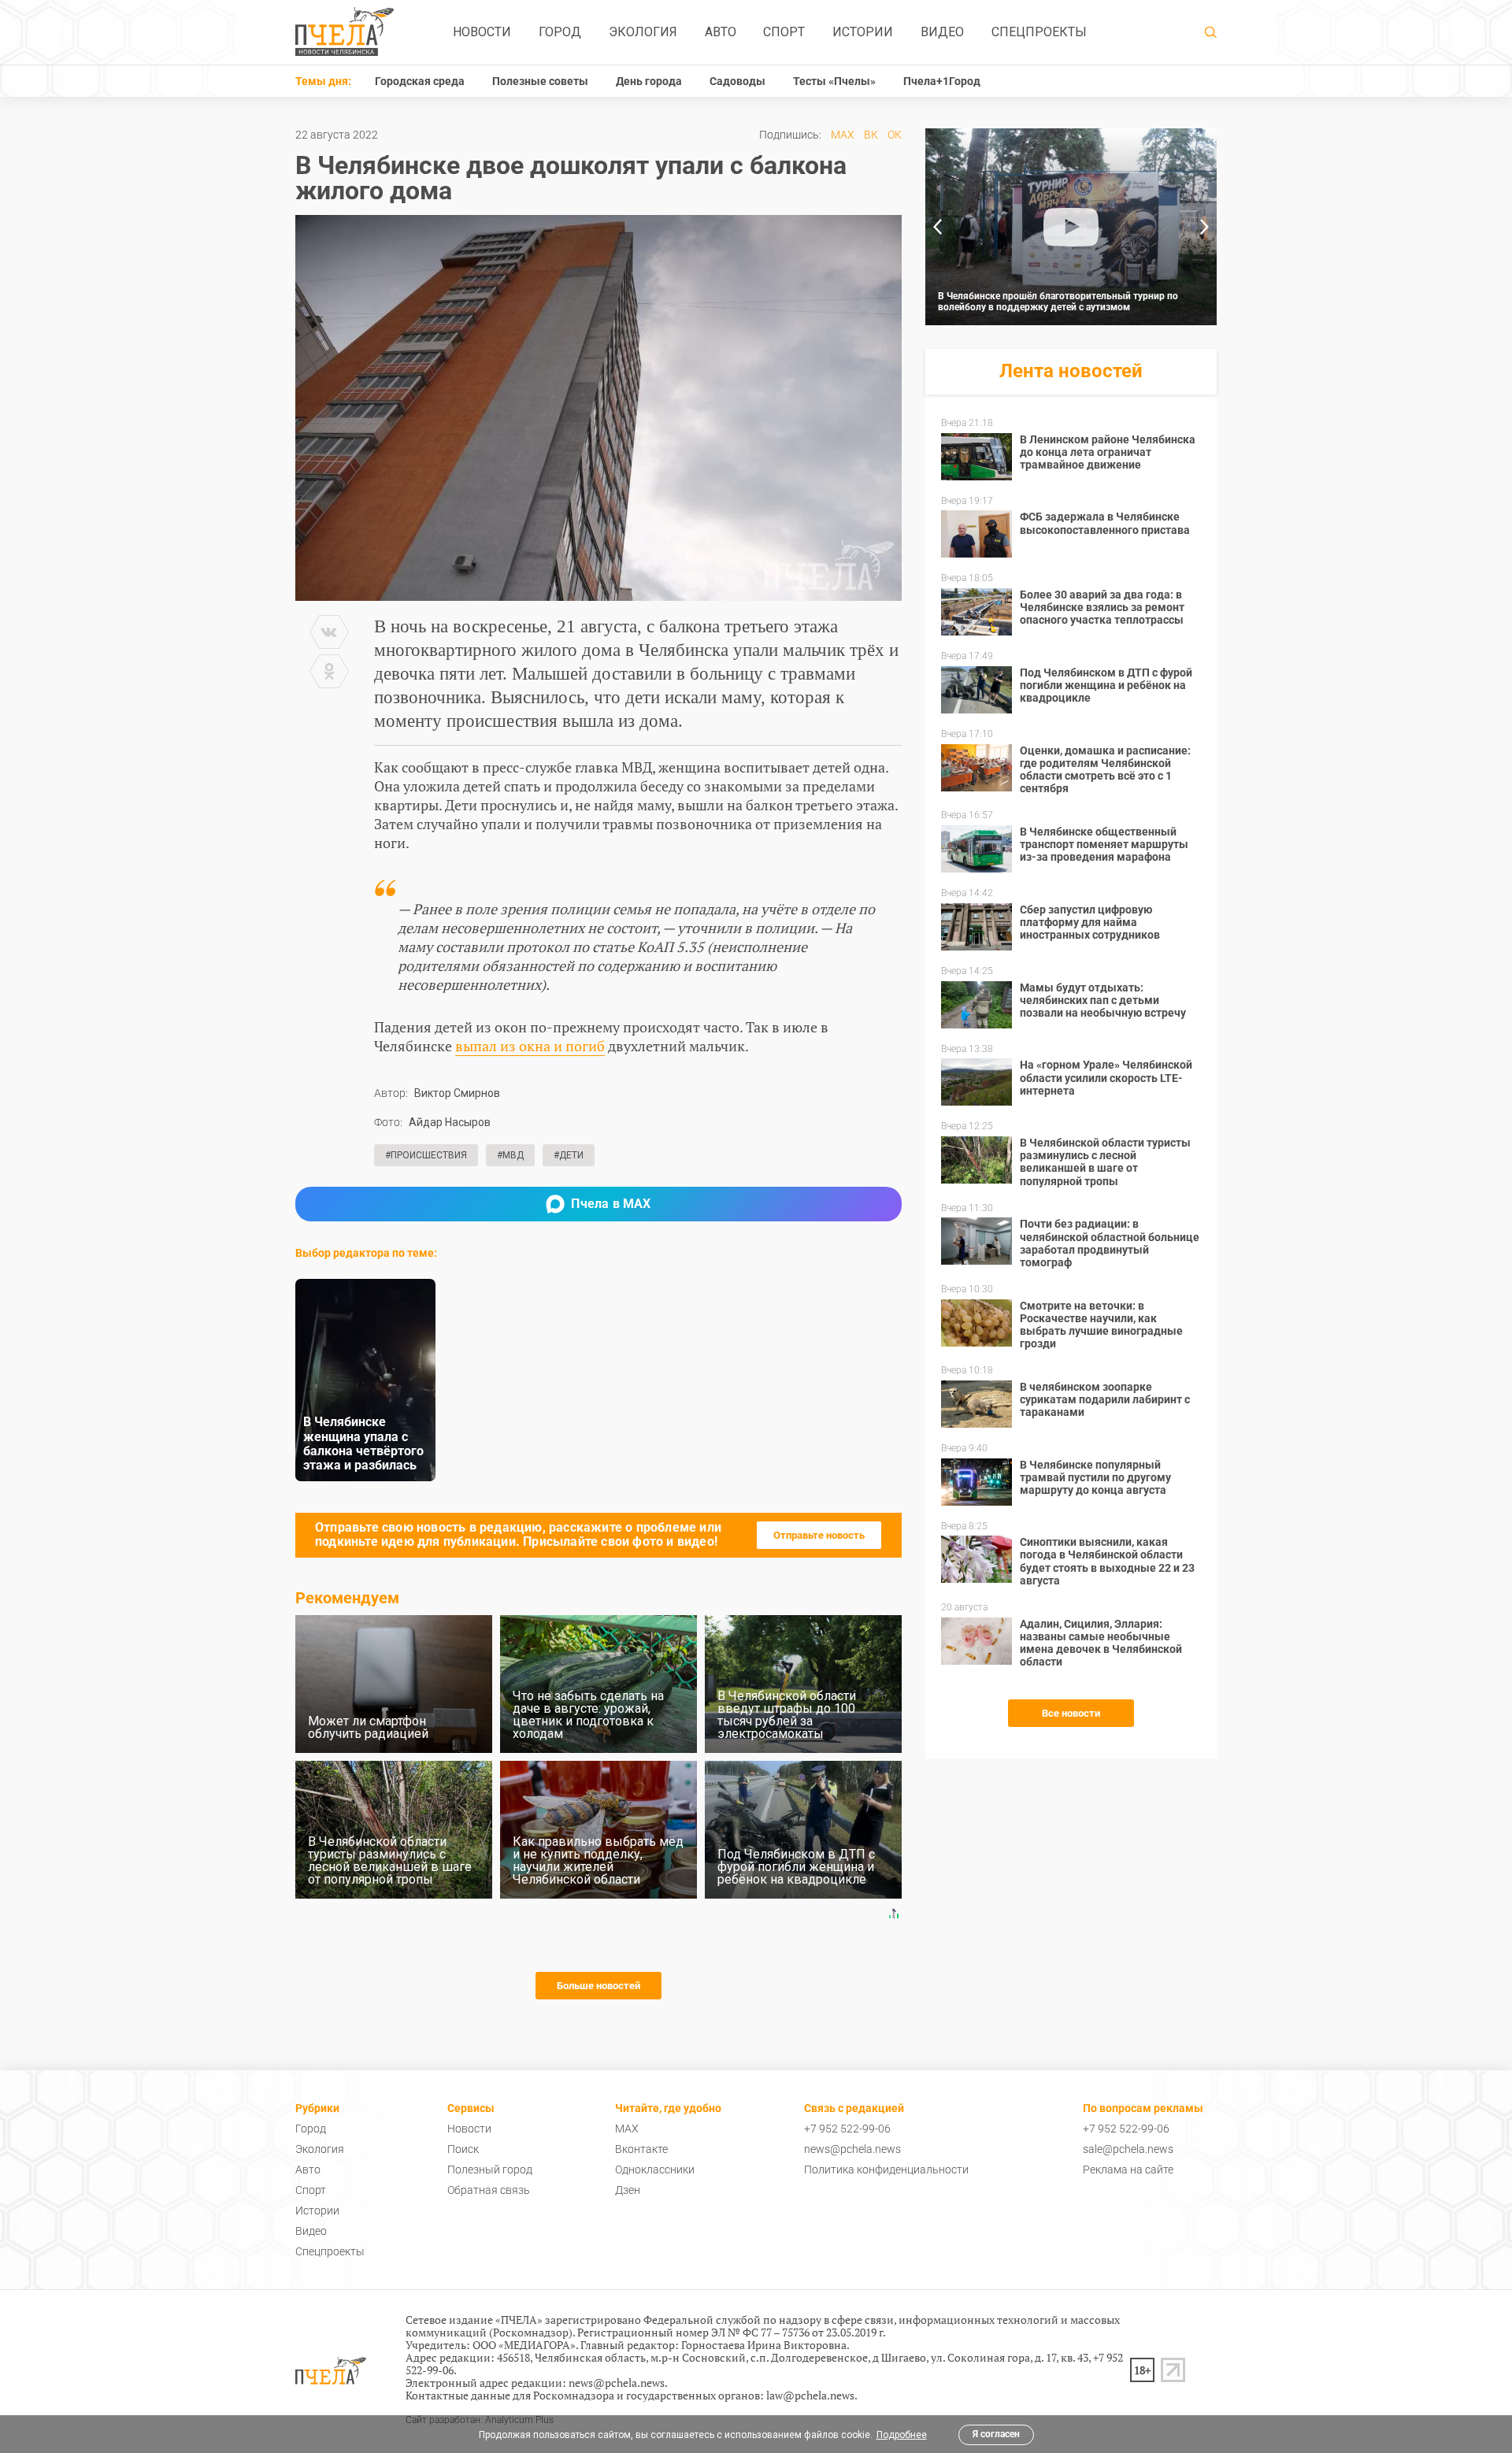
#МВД (510, 1155)
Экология (643, 32)
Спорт (784, 32)
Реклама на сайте (1128, 2170)
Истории (863, 32)
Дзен (628, 2190)
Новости (482, 32)
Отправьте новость (819, 1535)
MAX (843, 135)
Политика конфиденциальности (886, 2170)
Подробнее (902, 2435)
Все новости (1071, 1713)
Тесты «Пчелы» (834, 81)
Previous (937, 227)
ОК (895, 135)
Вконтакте (641, 2149)
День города (649, 81)
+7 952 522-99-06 (847, 2129)
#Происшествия (426, 1155)
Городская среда (420, 81)
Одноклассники (655, 2170)
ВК (871, 135)
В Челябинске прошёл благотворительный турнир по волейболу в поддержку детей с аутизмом (1058, 302)
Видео (942, 32)
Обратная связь (489, 2190)
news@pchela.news (852, 2149)
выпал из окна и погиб (530, 1046)
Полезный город (490, 2170)
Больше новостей (598, 1986)
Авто (721, 32)
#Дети (569, 1155)
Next (1205, 227)
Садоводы (737, 81)
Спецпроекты (1039, 32)
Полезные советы (540, 81)
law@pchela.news (810, 2395)
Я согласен (996, 2434)
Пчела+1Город (942, 81)
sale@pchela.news (1128, 2149)
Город (560, 32)
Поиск (463, 2149)
